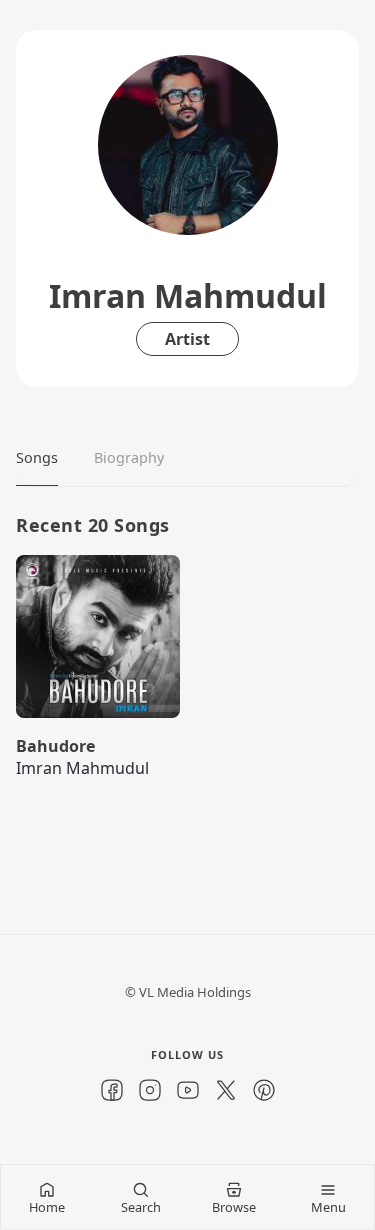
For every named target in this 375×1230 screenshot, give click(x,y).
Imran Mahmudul (82, 768)
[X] (226, 1090)
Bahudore (55, 746)
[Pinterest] (264, 1090)
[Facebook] (112, 1090)
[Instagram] (150, 1090)
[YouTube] (188, 1090)
